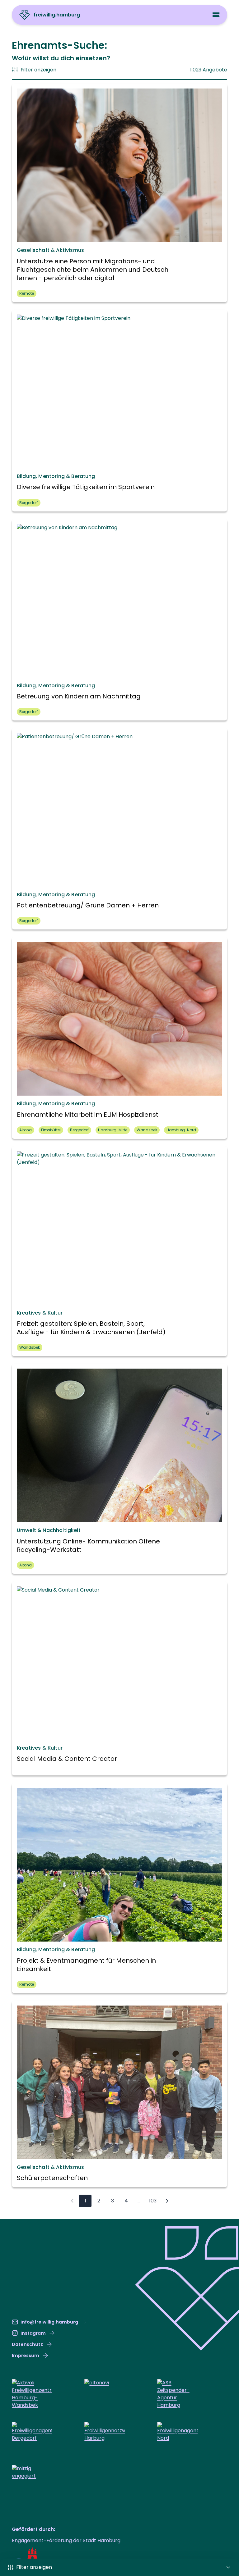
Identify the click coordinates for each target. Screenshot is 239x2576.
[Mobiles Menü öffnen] (216, 15)
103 (153, 2201)
